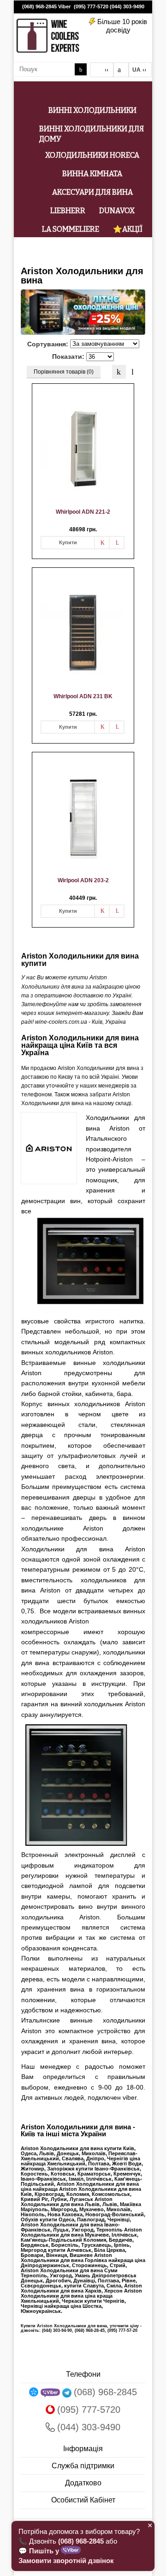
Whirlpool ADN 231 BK (83, 696)
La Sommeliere (71, 229)
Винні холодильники (92, 110)
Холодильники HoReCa (92, 155)
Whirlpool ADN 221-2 (83, 512)
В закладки (102, 543)
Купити (68, 542)
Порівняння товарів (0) (64, 372)
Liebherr (68, 211)
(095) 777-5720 (91, 6)
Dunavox (117, 211)
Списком (133, 372)
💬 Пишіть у (40, 2551)
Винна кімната (92, 174)
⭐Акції (128, 229)
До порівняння (117, 543)
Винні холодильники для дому (92, 134)
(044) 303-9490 (127, 6)
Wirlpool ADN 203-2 (83, 880)
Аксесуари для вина (92, 192)
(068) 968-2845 (39, 6)
